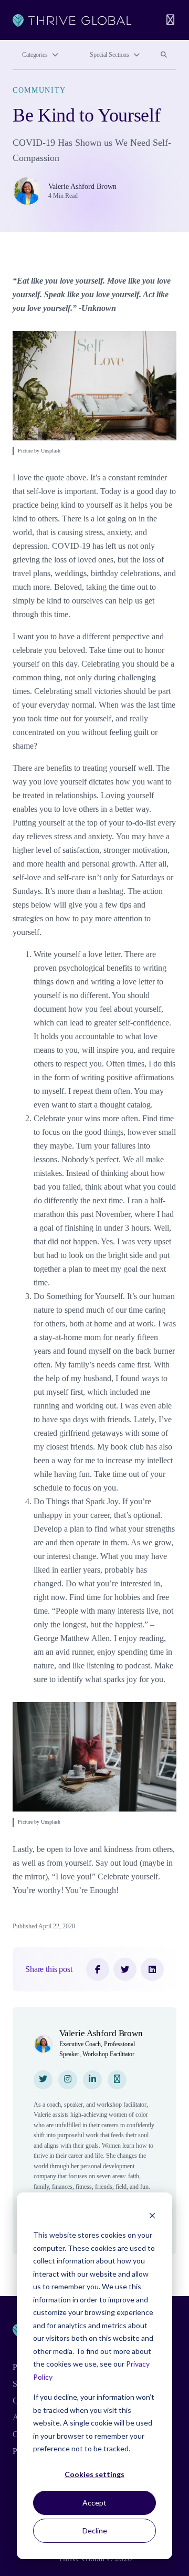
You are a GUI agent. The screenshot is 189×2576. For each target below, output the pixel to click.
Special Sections (109, 55)
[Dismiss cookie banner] (152, 2215)
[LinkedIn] (152, 1969)
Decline (95, 2530)
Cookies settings (94, 2474)
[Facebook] (98, 1969)
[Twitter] (125, 1969)
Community (39, 90)
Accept (94, 2503)
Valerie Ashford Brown (82, 187)
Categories (35, 55)
